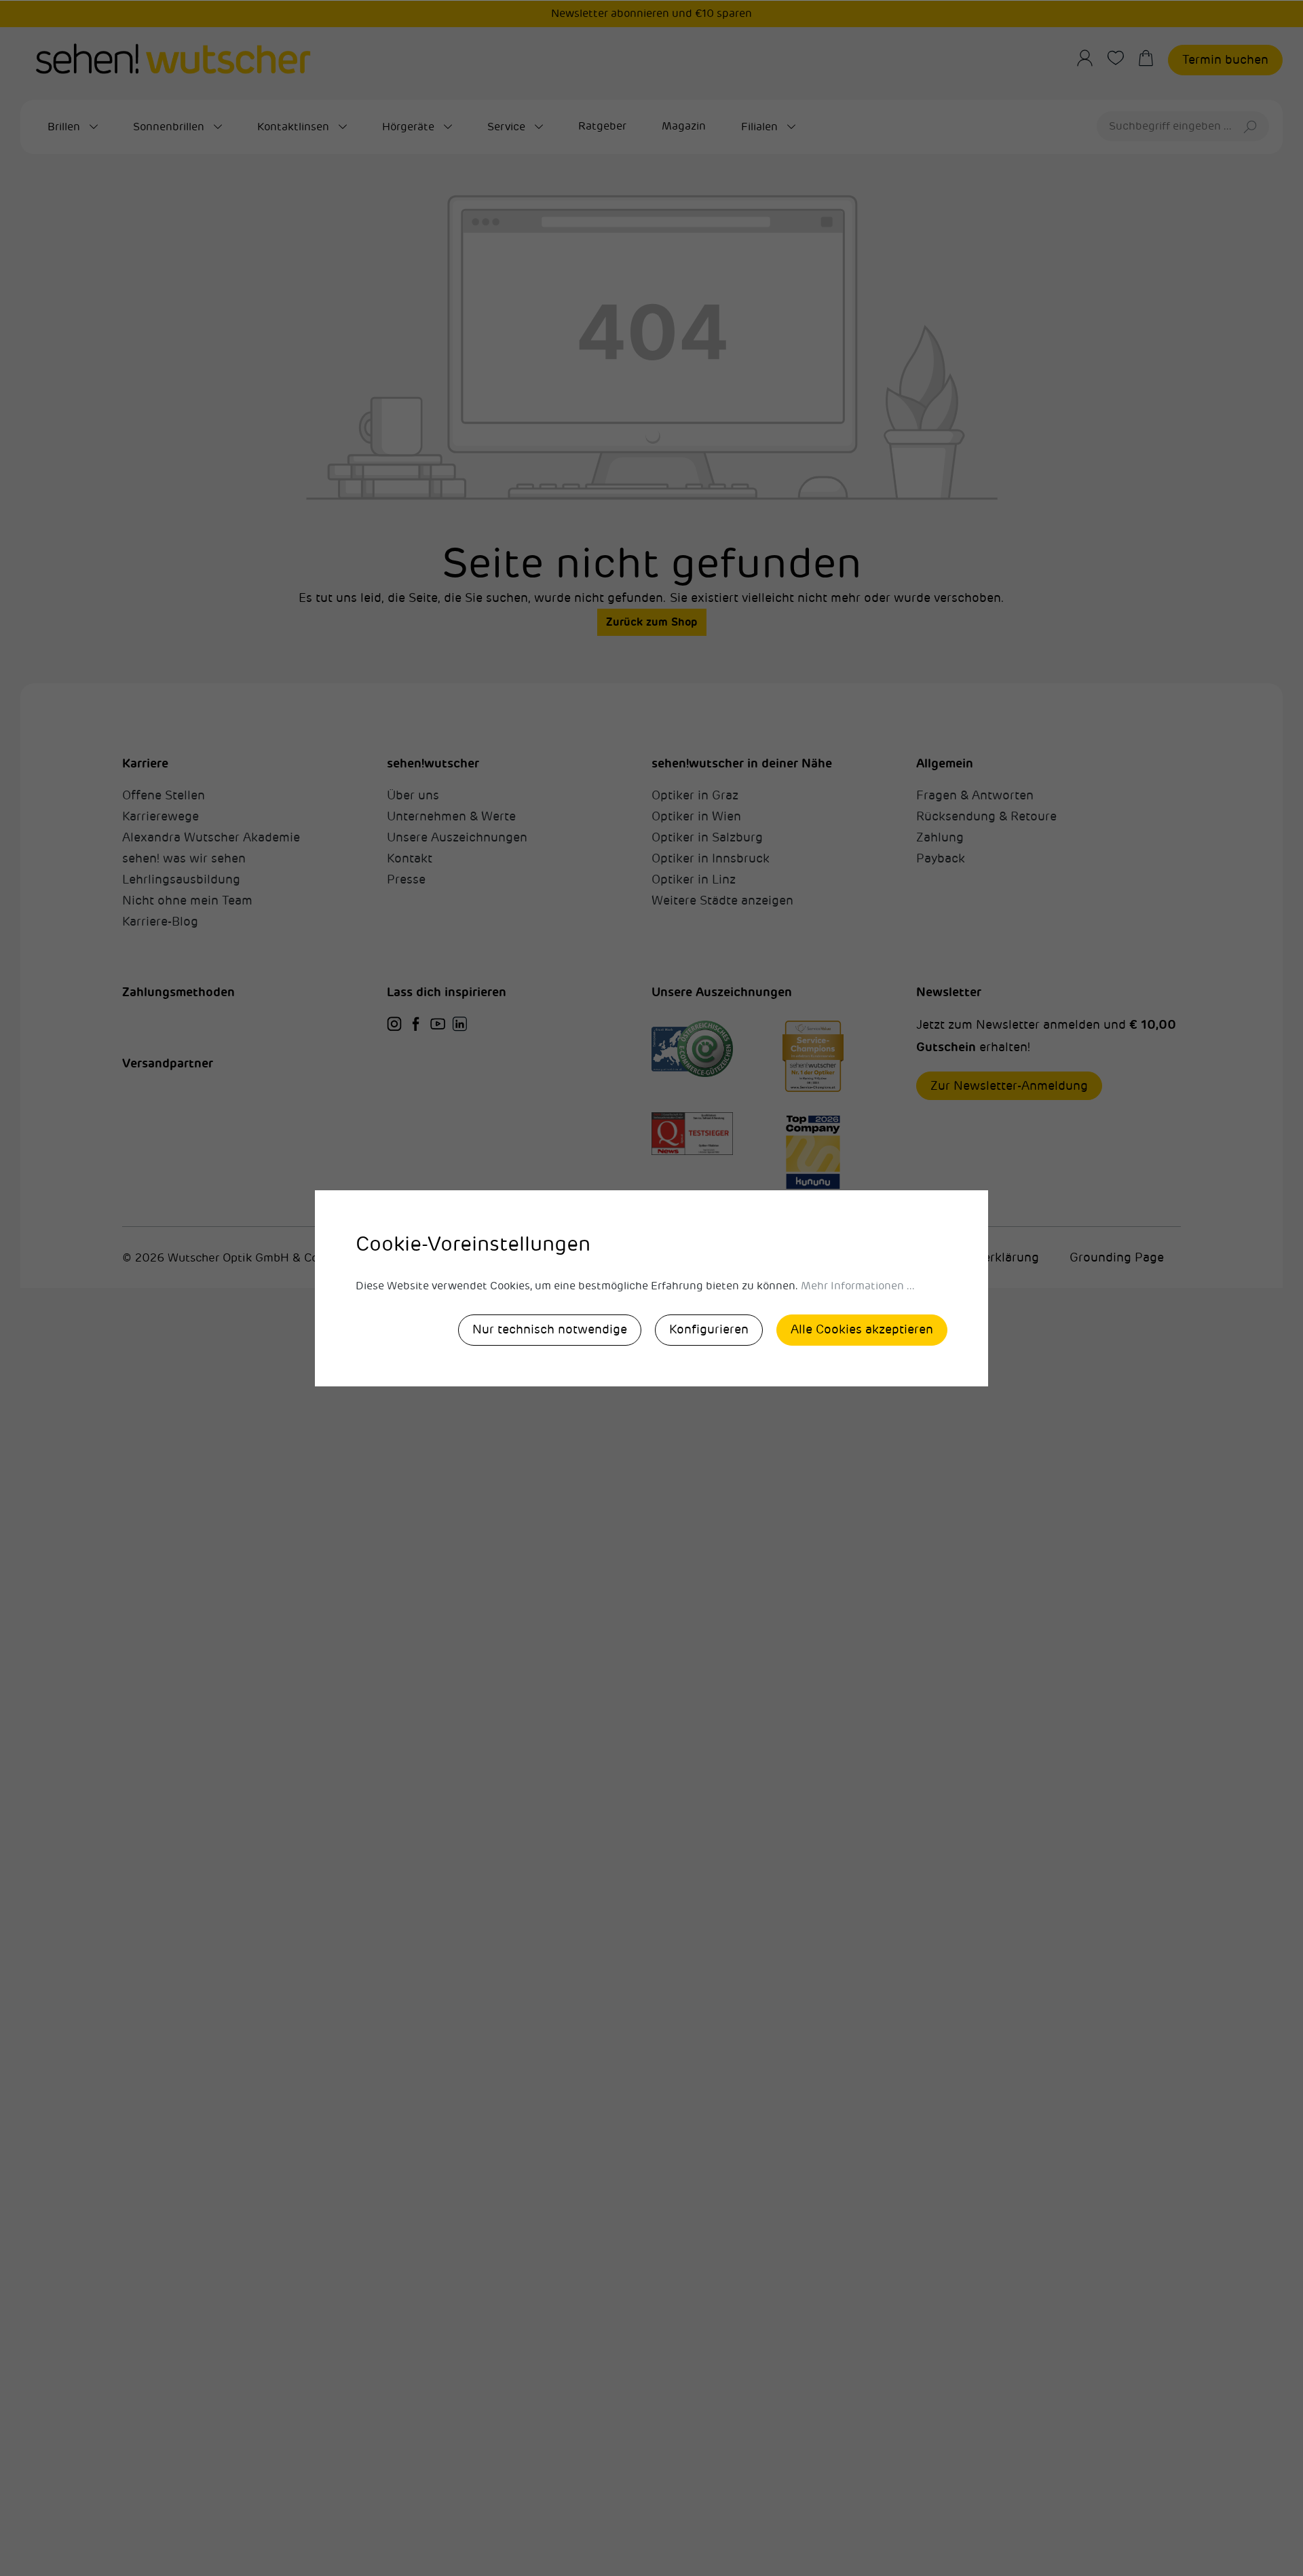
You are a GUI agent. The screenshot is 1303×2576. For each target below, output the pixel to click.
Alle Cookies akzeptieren (862, 1329)
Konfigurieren (709, 1329)
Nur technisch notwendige (550, 1329)
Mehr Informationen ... (858, 1286)
